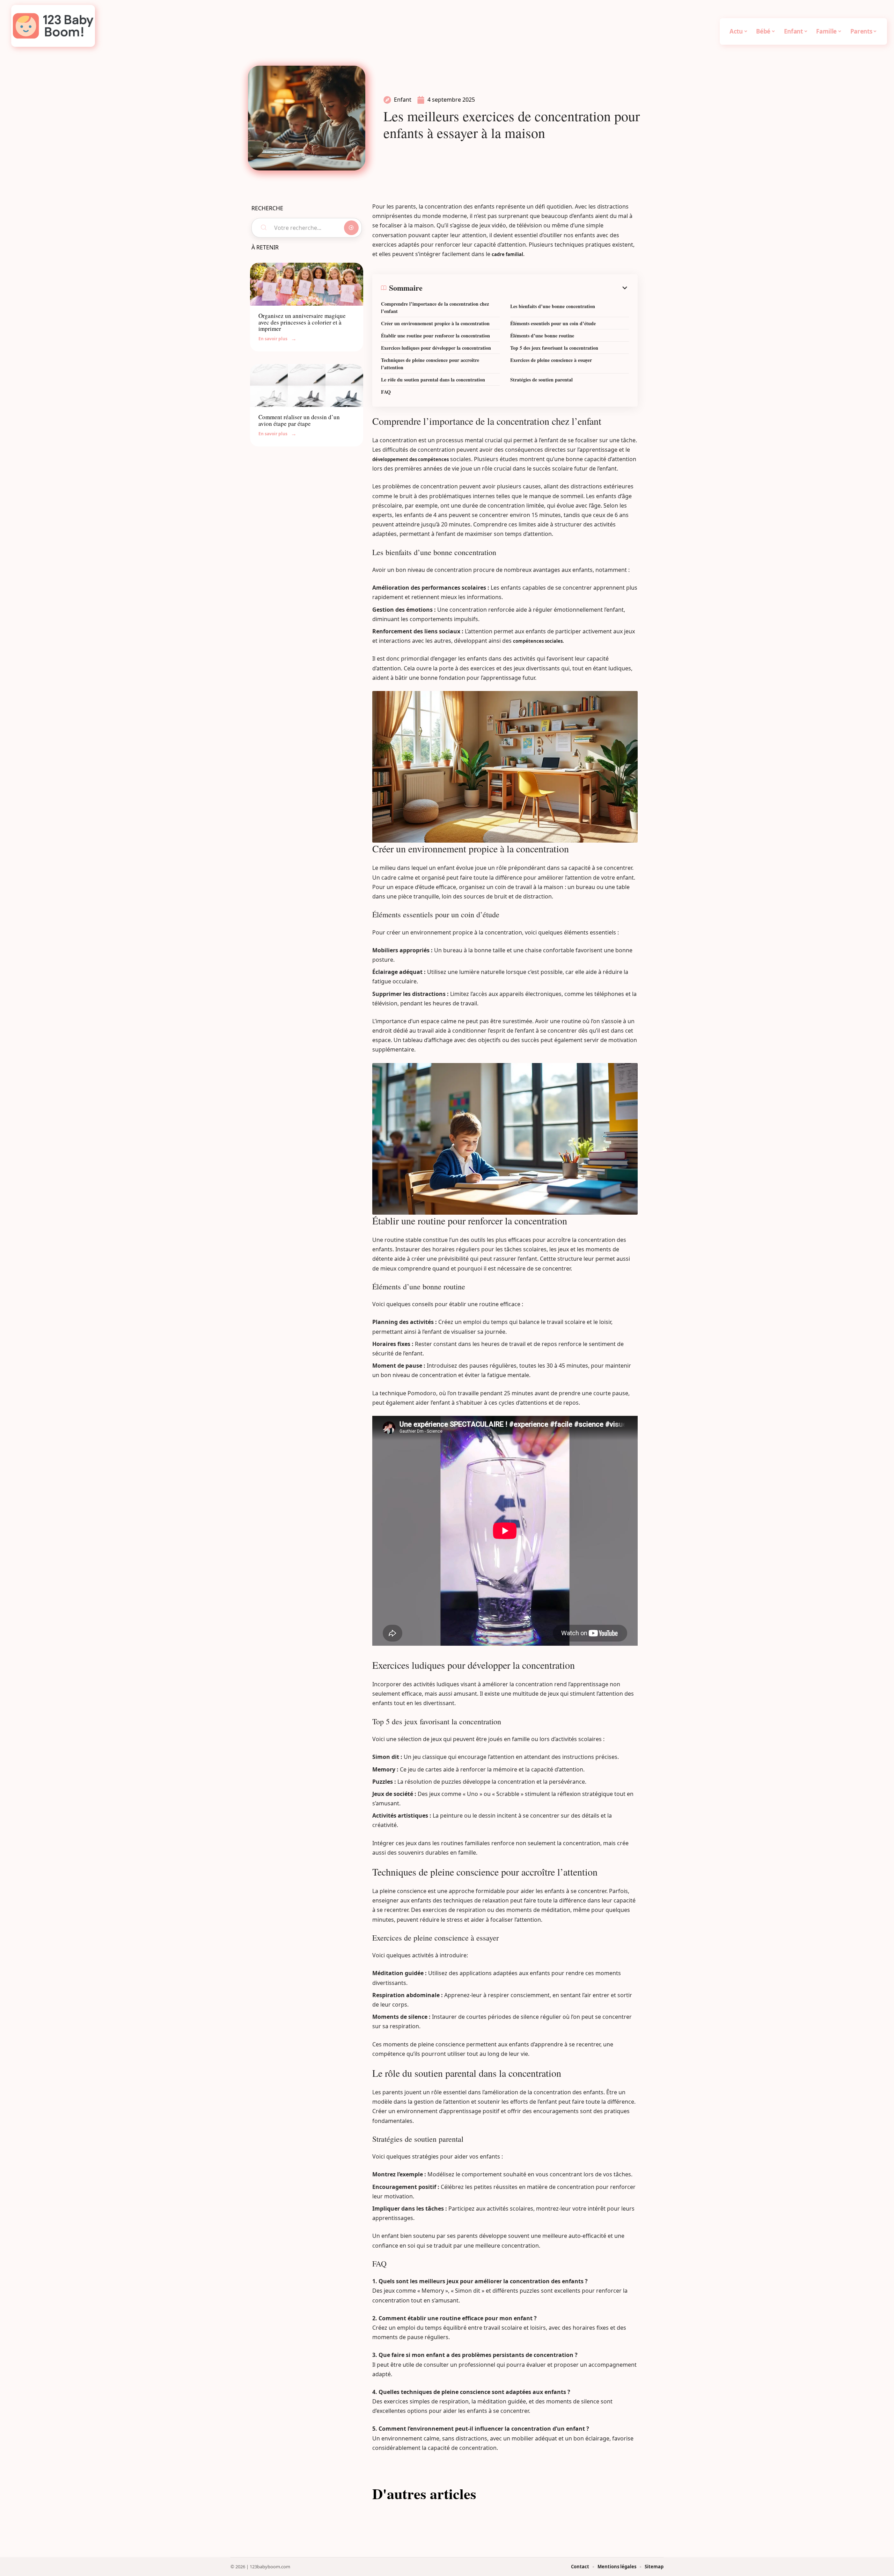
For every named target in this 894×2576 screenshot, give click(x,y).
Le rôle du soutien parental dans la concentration (433, 380)
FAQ (386, 392)
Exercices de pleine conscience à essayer (551, 360)
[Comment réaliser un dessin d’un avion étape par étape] (307, 385)
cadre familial (507, 254)
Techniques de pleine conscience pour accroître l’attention (430, 364)
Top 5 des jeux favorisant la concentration (554, 348)
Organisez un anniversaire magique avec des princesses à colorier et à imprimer (302, 322)
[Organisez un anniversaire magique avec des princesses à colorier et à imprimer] (307, 284)
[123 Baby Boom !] (53, 26)
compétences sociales (538, 641)
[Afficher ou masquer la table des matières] (526, 288)
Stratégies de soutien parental (541, 380)
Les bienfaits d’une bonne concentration (553, 306)
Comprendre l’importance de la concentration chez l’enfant (435, 307)
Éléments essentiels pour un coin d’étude (553, 323)
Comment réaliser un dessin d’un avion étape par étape (299, 420)
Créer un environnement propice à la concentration (435, 323)
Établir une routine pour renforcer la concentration (435, 336)
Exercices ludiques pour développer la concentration (436, 348)
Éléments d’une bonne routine (542, 336)
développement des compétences (411, 459)
